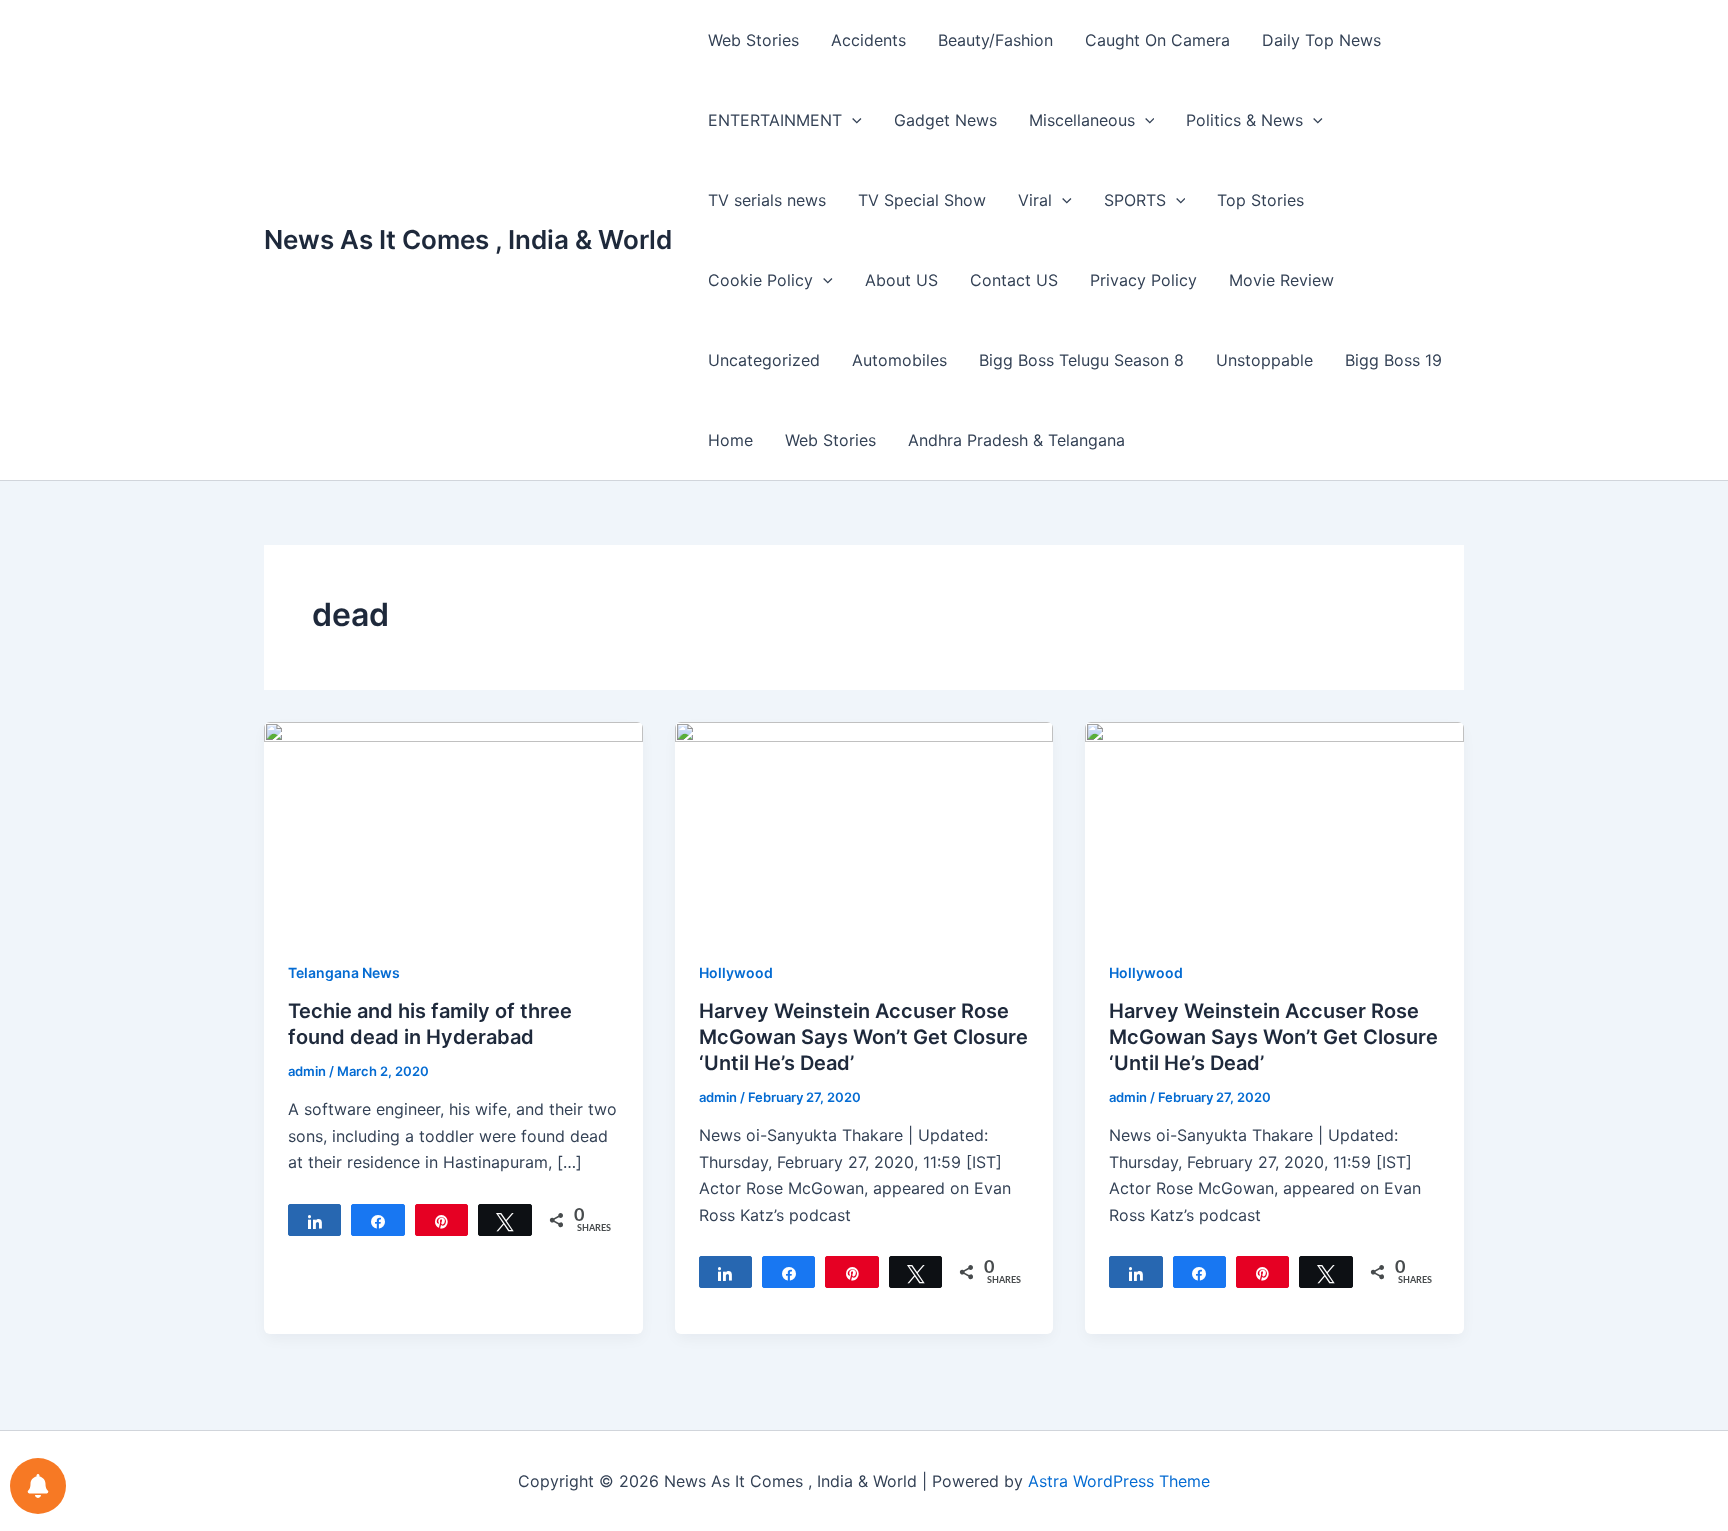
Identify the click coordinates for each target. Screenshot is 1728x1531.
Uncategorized (764, 360)
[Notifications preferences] (38, 1486)
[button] (852, 120)
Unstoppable (1264, 360)
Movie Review (1281, 280)
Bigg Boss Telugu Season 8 (1081, 360)
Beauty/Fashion (995, 40)
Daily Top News (1321, 40)
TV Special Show (922, 200)
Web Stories (753, 40)
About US (901, 280)
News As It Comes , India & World (468, 239)
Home (730, 440)
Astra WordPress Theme (1119, 1481)
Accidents (868, 40)
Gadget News (945, 120)
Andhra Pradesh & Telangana (1016, 440)
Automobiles (899, 360)
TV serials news (767, 200)
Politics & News (1244, 120)
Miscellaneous (1082, 120)
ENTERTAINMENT (775, 120)
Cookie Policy (760, 280)
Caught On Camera (1157, 40)
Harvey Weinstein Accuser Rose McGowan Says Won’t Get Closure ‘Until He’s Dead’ (863, 1037)
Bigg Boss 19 (1393, 360)
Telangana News (344, 972)
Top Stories (1260, 200)
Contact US (1014, 280)
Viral (1035, 200)
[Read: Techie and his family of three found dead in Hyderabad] (453, 827)
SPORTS (1135, 200)
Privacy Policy (1143, 280)
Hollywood (736, 972)
